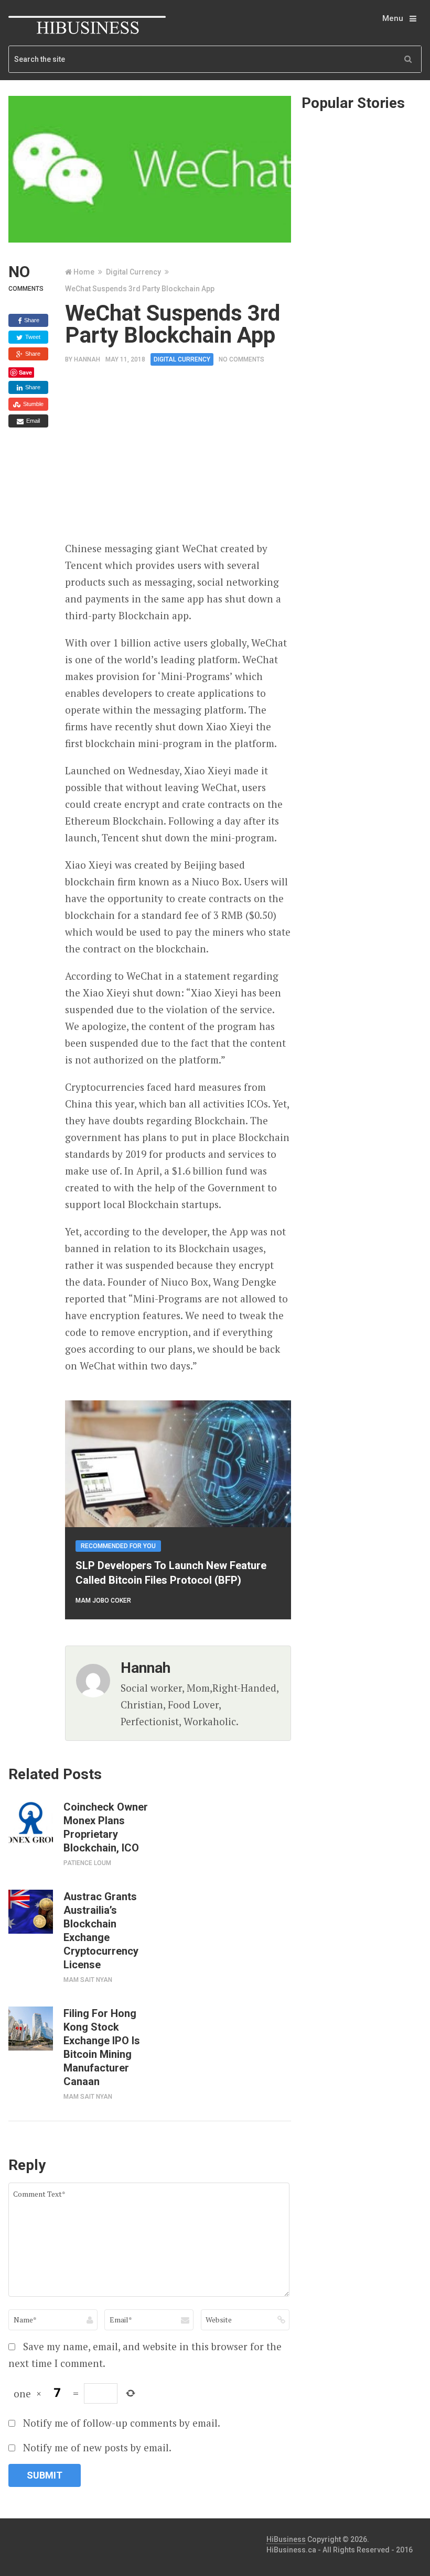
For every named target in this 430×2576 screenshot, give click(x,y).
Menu (393, 18)
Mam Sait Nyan (88, 1980)
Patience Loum (87, 1863)
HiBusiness (286, 2539)
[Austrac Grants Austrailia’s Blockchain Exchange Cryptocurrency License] (30, 1912)
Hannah (87, 359)
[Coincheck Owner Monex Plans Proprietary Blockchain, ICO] (30, 1822)
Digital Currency (133, 272)
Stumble (33, 404)
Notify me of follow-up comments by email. (122, 2423)
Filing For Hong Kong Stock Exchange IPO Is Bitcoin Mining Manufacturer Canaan (102, 2047)
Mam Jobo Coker (103, 1601)
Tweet (32, 337)
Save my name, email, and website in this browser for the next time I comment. (145, 2355)
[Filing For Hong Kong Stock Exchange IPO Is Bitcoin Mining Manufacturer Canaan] (30, 2029)
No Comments (241, 359)
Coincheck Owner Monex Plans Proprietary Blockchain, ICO (106, 1827)
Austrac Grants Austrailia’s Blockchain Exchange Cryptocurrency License (101, 1931)
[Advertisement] (247, 457)
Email (32, 421)
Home (84, 272)
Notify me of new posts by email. (97, 2447)
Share (31, 320)
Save (25, 372)
